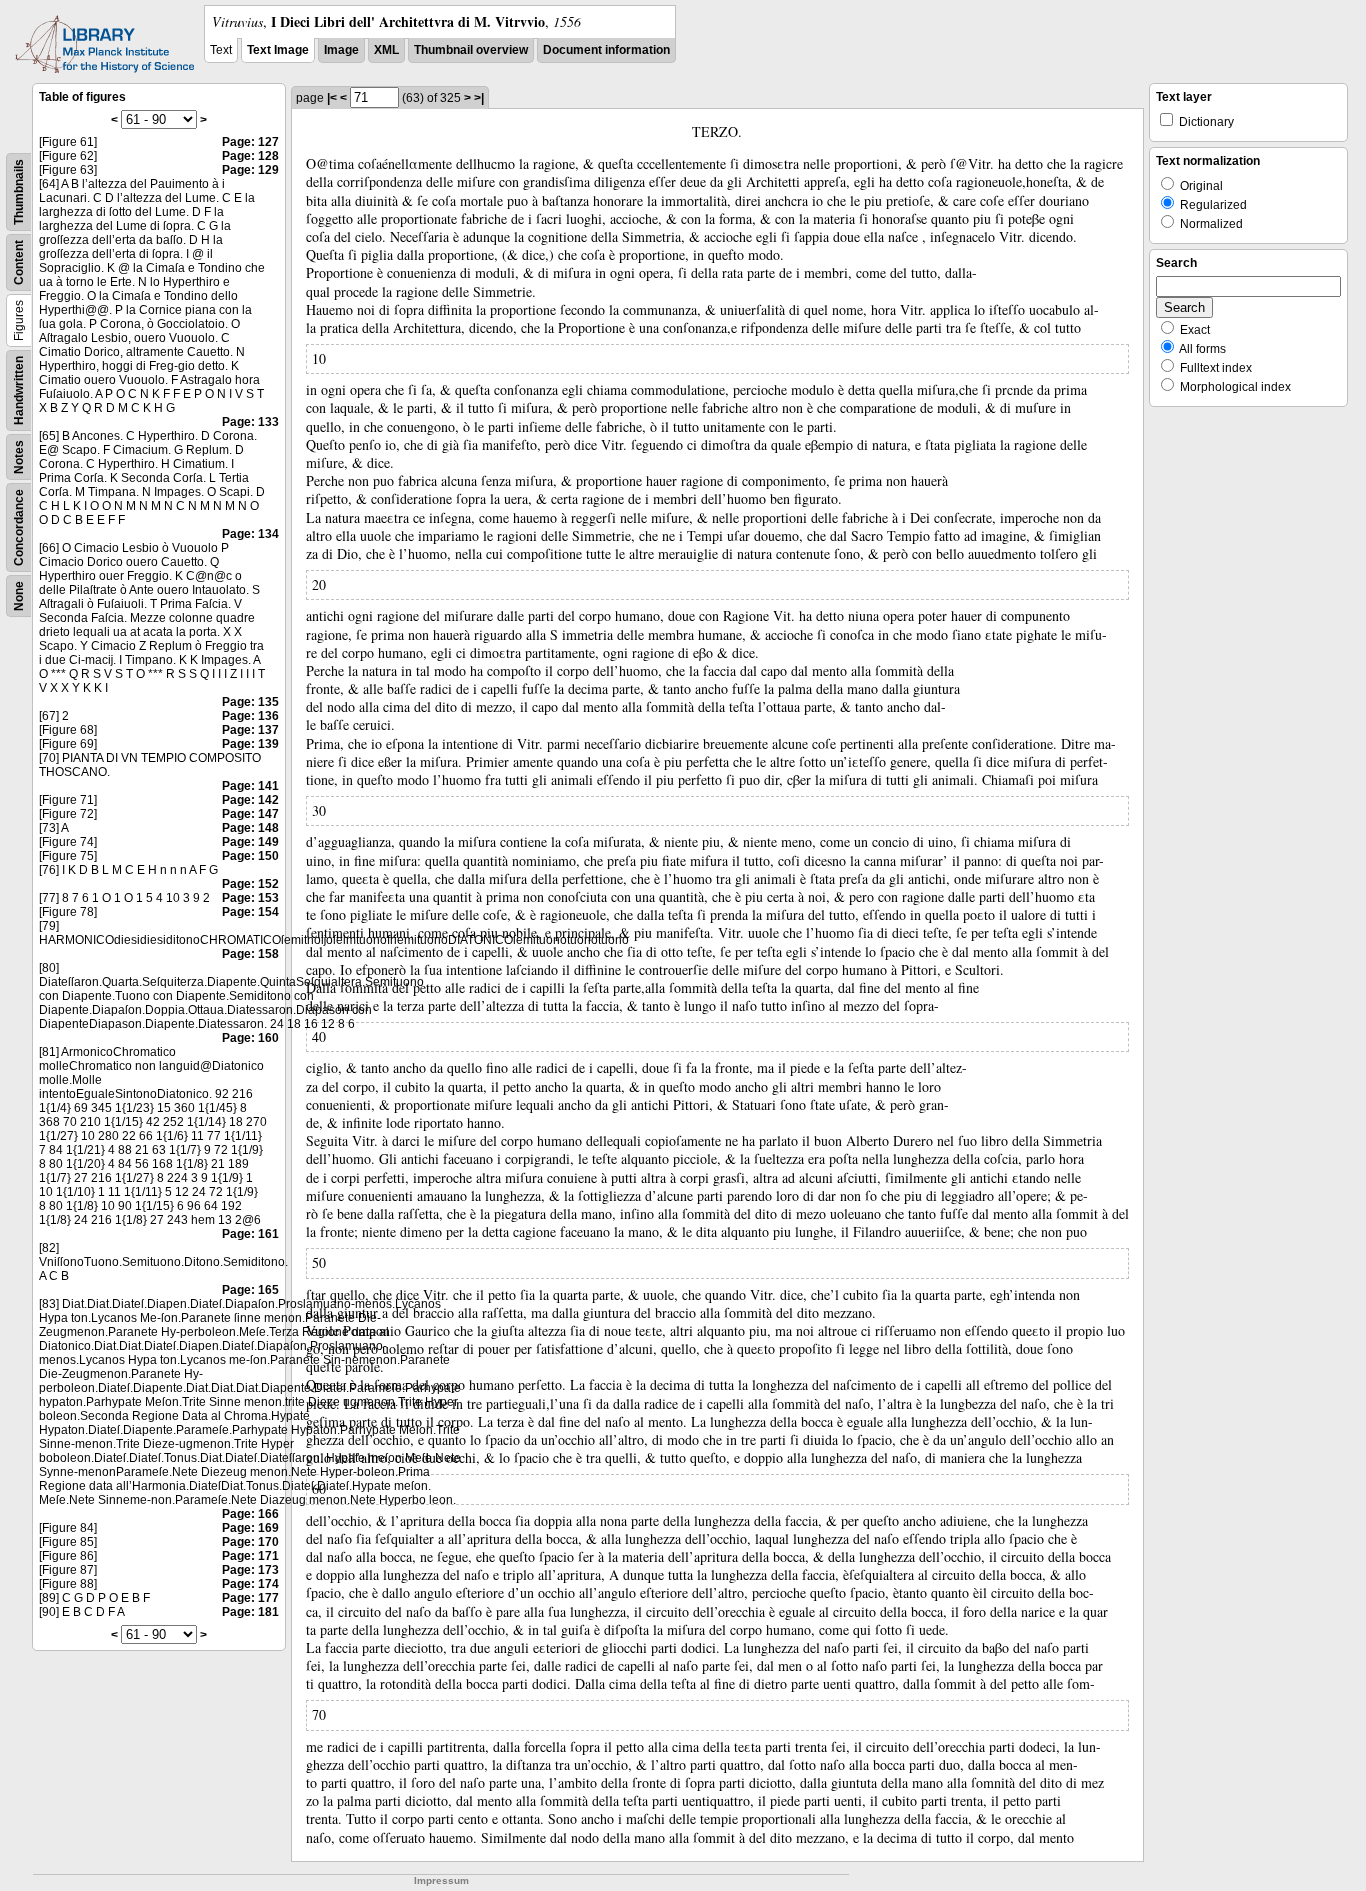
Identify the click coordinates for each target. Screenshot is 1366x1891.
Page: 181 (250, 1612)
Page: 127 (250, 142)
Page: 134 (250, 534)
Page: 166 (250, 1514)
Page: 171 (250, 1556)
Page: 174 (250, 1584)
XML (386, 50)
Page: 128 (250, 156)
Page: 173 (250, 1570)
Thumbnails (19, 192)
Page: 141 (250, 786)
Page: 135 (250, 702)
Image (341, 50)
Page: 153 (250, 898)
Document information (606, 50)
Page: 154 (250, 912)
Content (19, 262)
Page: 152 (250, 884)
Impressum (441, 1880)
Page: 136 (250, 716)
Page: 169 (250, 1528)
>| (479, 98)
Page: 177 (250, 1598)
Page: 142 (250, 800)
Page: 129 (250, 170)
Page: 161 (250, 1234)
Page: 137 (250, 730)
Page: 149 (250, 842)
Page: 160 (250, 1038)
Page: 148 (250, 828)
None (19, 596)
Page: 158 (250, 954)
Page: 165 (250, 1290)
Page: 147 (250, 814)
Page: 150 (250, 856)
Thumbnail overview (471, 50)
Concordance (19, 527)
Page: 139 (250, 744)
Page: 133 (250, 422)
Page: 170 (250, 1542)
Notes (19, 457)
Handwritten (19, 390)
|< (332, 98)
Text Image (278, 50)
